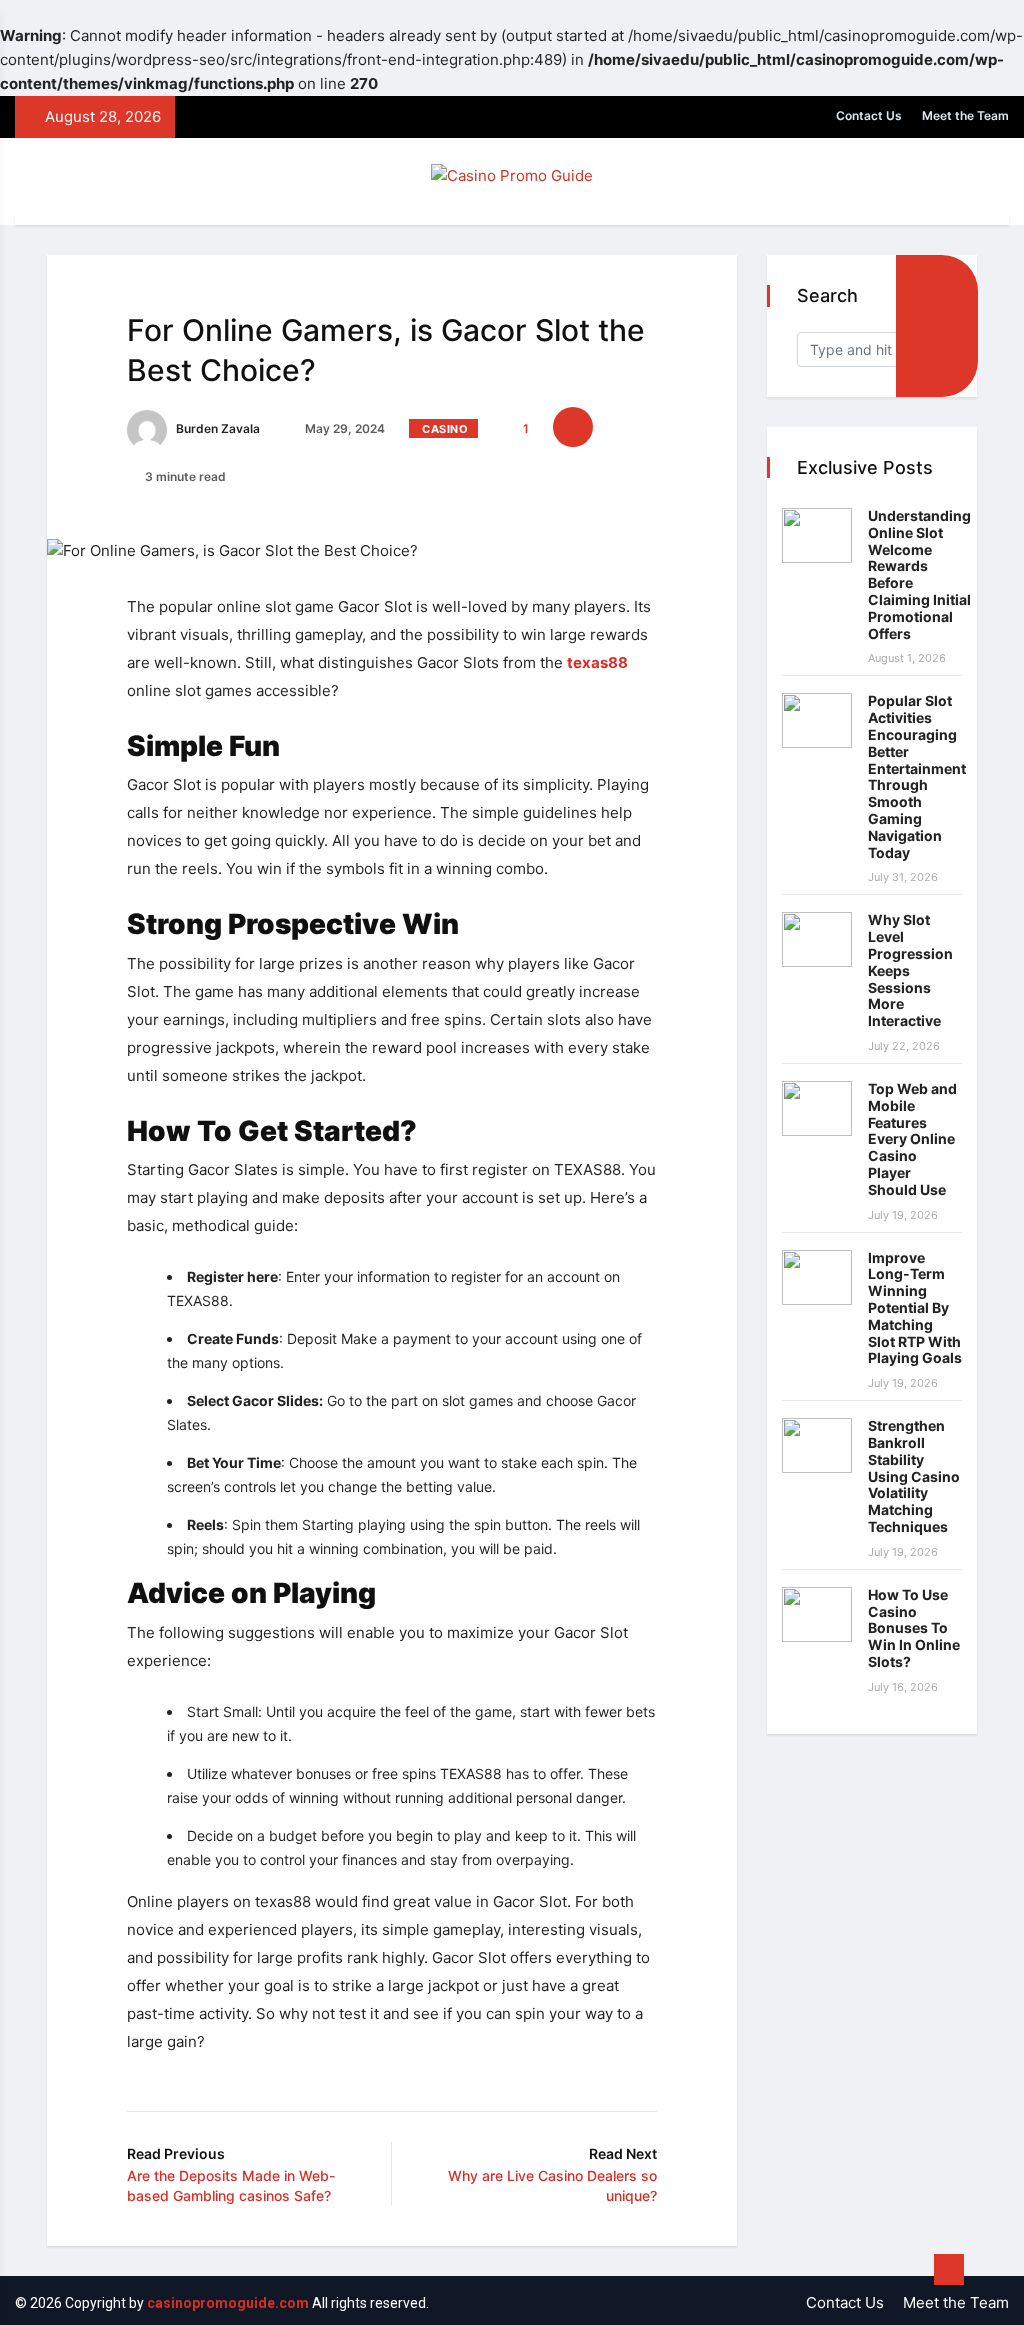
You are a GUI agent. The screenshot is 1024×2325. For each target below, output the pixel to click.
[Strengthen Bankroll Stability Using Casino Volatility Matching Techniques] (817, 1445)
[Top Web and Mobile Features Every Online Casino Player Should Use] (817, 1108)
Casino (445, 429)
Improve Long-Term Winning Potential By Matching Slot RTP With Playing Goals (915, 1308)
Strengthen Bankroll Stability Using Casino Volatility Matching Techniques (914, 1476)
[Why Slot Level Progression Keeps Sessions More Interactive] (817, 939)
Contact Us (869, 115)
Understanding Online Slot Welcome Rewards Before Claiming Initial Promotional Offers (919, 574)
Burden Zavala (216, 428)
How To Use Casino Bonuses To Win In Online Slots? (914, 1628)
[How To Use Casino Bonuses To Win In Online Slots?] (817, 1614)
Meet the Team (965, 115)
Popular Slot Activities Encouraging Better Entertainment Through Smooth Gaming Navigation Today (917, 776)
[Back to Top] (949, 2270)
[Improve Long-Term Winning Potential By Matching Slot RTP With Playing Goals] (817, 1277)
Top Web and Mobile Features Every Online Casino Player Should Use (912, 1139)
